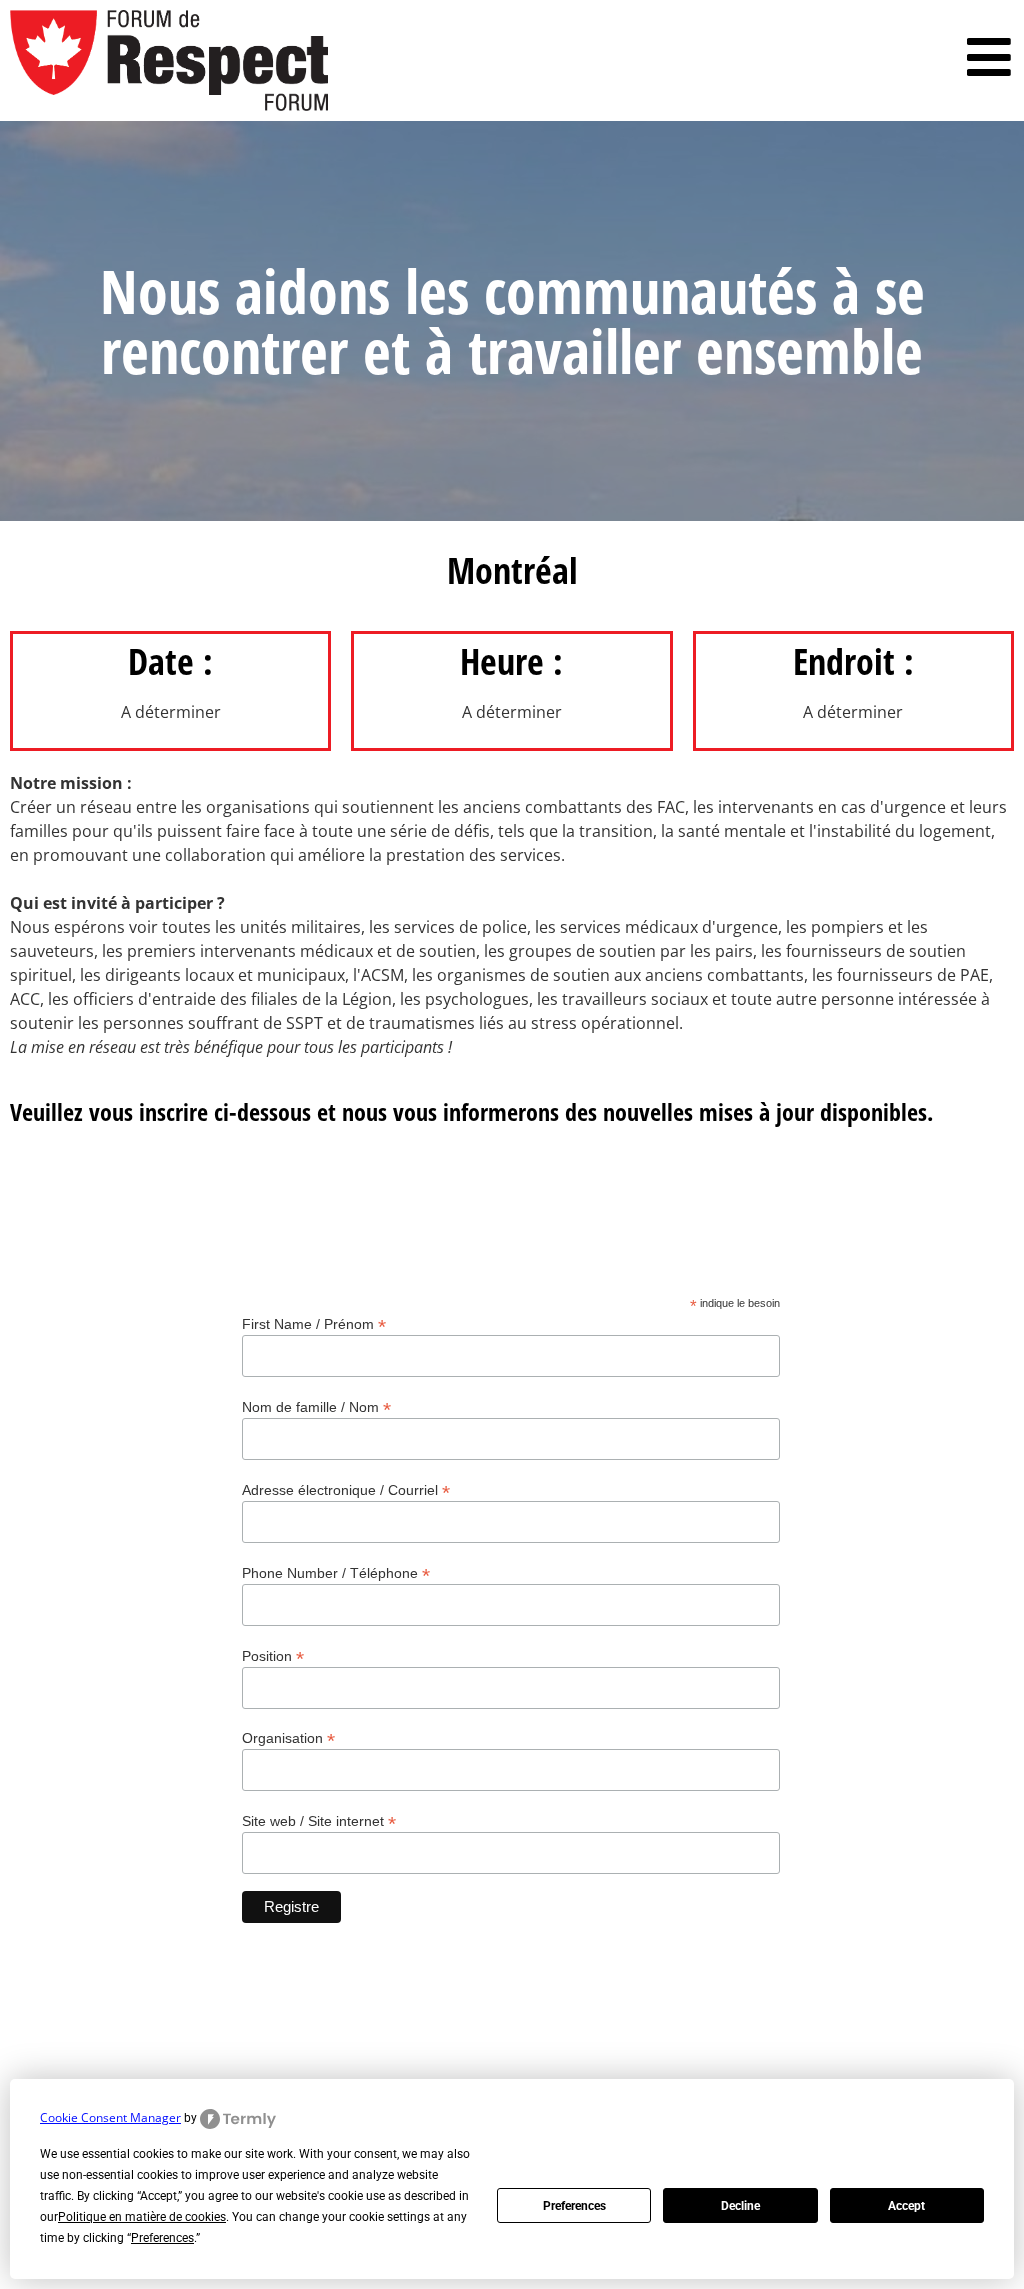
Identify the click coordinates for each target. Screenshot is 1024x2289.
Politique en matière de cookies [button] (142, 2217)
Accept (906, 2206)
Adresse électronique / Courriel (346, 1489)
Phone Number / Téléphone (336, 1572)
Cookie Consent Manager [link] (110, 2117)
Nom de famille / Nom (316, 1406)
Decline (740, 2206)
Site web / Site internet (319, 1820)
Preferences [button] (162, 2238)
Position (273, 1655)
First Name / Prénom (314, 1323)
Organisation (288, 1737)
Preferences (574, 2206)
